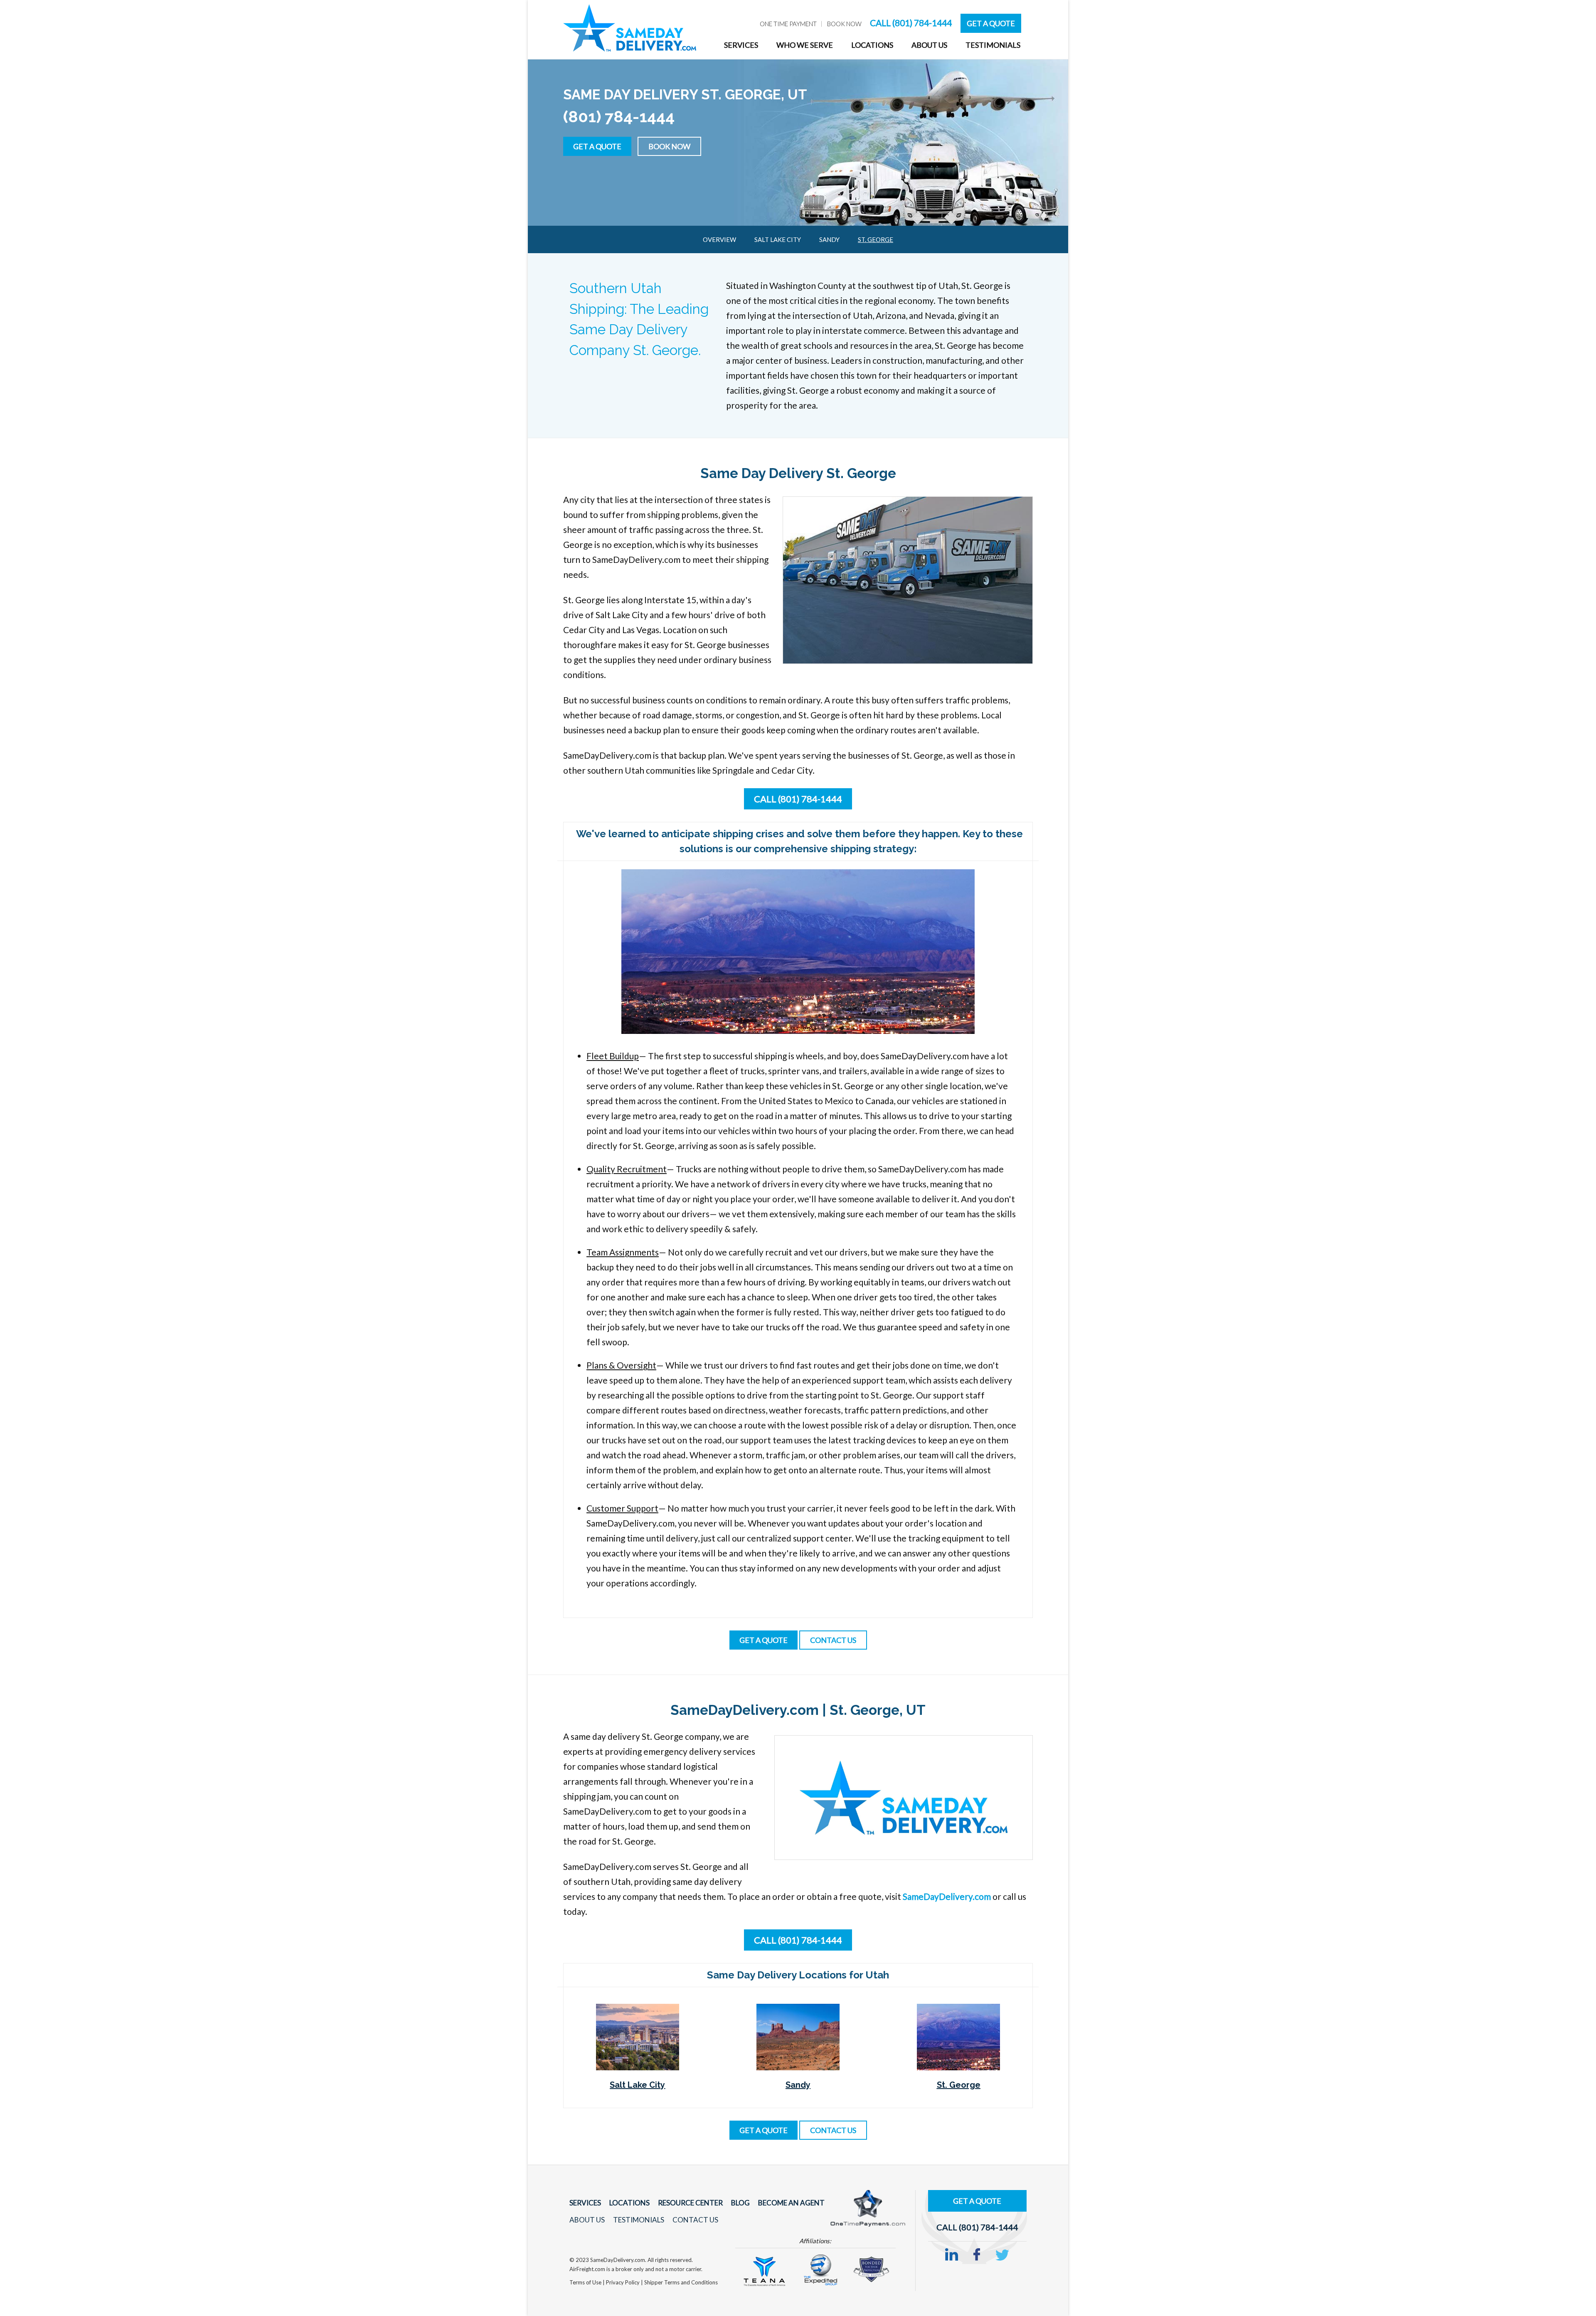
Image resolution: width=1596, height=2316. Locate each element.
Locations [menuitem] (872, 45)
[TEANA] (764, 2270)
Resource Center (690, 2203)
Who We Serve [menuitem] (805, 45)
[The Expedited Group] (820, 2269)
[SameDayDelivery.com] (904, 1796)
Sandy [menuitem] (829, 239)
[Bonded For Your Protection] (871, 2268)
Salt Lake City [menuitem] (778, 239)
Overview (719, 239)
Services (585, 2203)
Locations (629, 2203)
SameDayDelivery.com (947, 1896)
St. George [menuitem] (876, 239)
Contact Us (695, 2220)
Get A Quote (991, 23)
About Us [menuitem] (929, 45)
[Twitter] (1002, 2255)
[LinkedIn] (952, 2255)
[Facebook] (977, 2255)
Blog (740, 2203)
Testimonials (639, 2220)
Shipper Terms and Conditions (681, 2282)
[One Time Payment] (868, 2207)
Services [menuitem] (741, 45)
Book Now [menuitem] (844, 24)
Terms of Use (586, 2282)
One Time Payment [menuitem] (788, 24)
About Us (587, 2220)
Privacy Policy (623, 2282)
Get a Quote (597, 146)
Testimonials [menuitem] (993, 45)
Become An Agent (791, 2203)
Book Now (669, 146)
